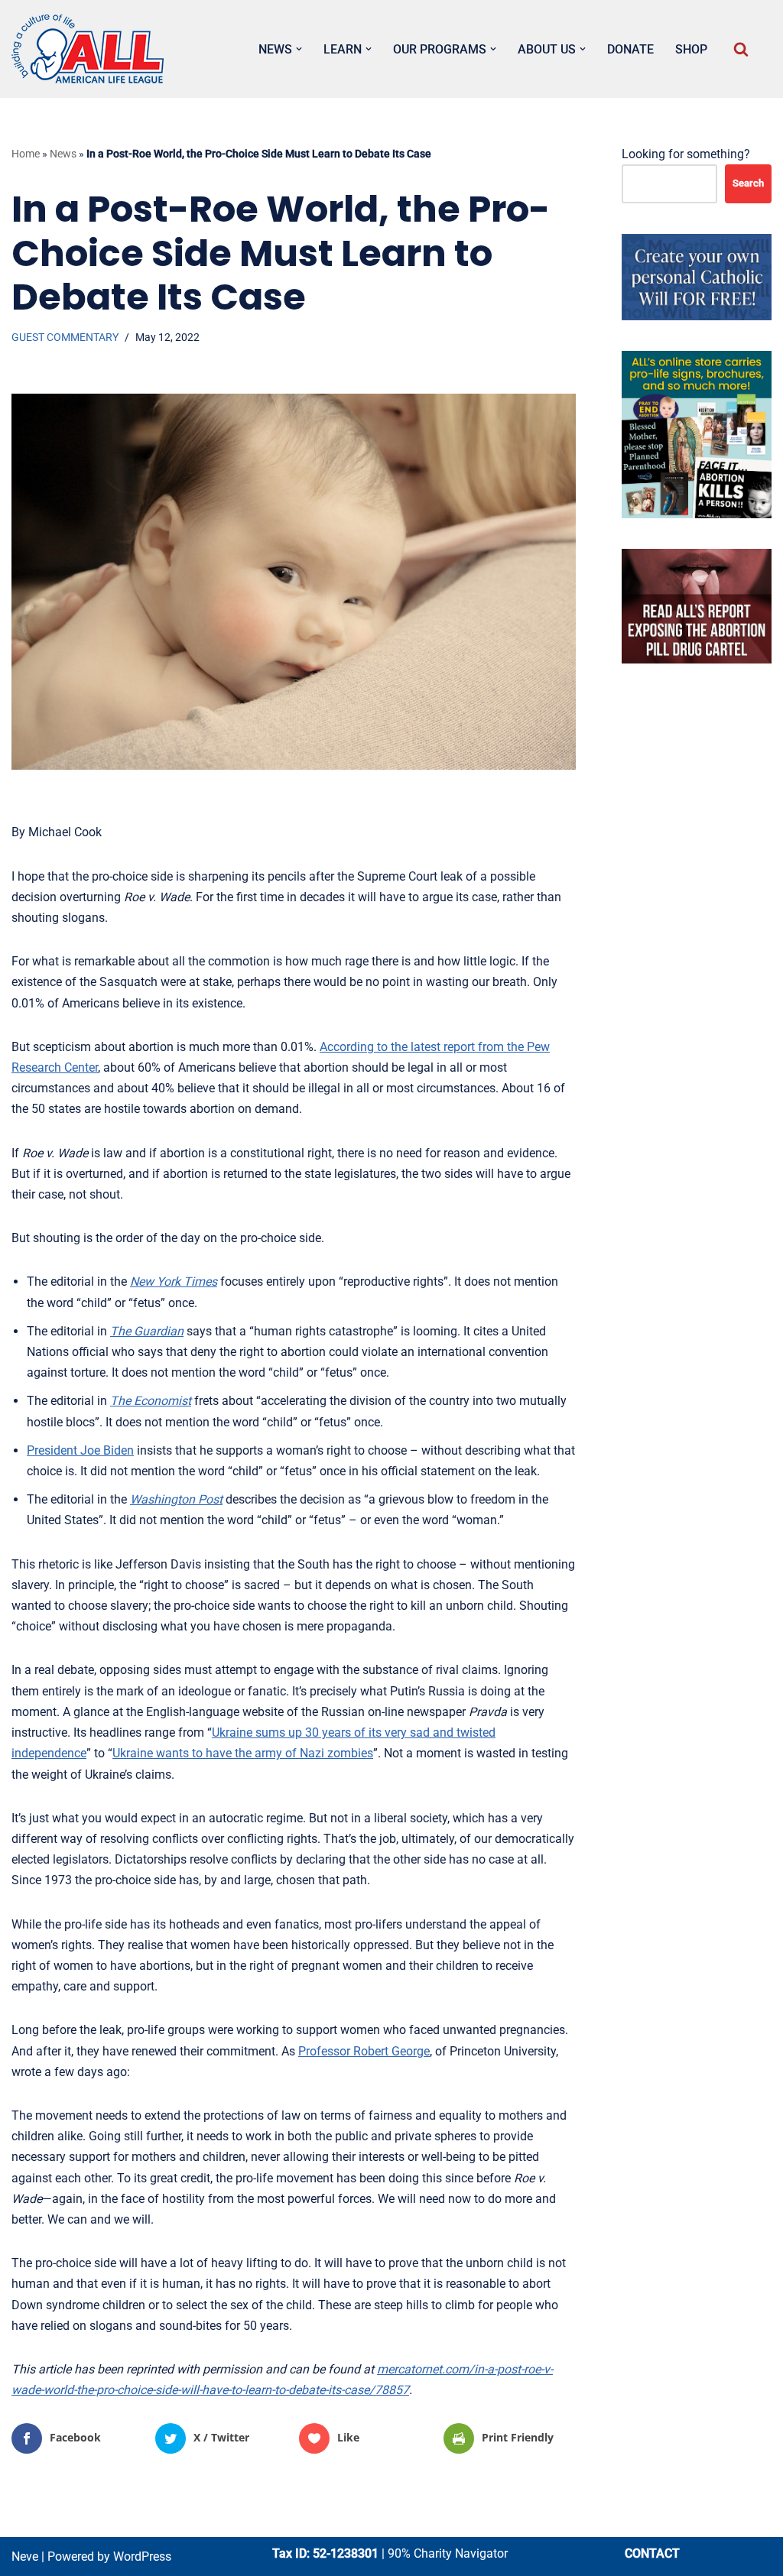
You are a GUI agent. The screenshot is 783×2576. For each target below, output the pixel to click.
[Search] (741, 49)
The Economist (151, 1401)
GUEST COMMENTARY (65, 337)
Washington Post (176, 1499)
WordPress (142, 2557)
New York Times (174, 1282)
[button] (299, 49)
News (63, 154)
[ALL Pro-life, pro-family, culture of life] (88, 49)
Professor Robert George (364, 2051)
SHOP (691, 49)
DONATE (630, 49)
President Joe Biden (80, 1450)
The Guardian (147, 1331)
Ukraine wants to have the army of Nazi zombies (243, 1753)
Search (748, 183)
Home (26, 154)
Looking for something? (686, 154)
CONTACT (652, 2553)
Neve (25, 2557)
